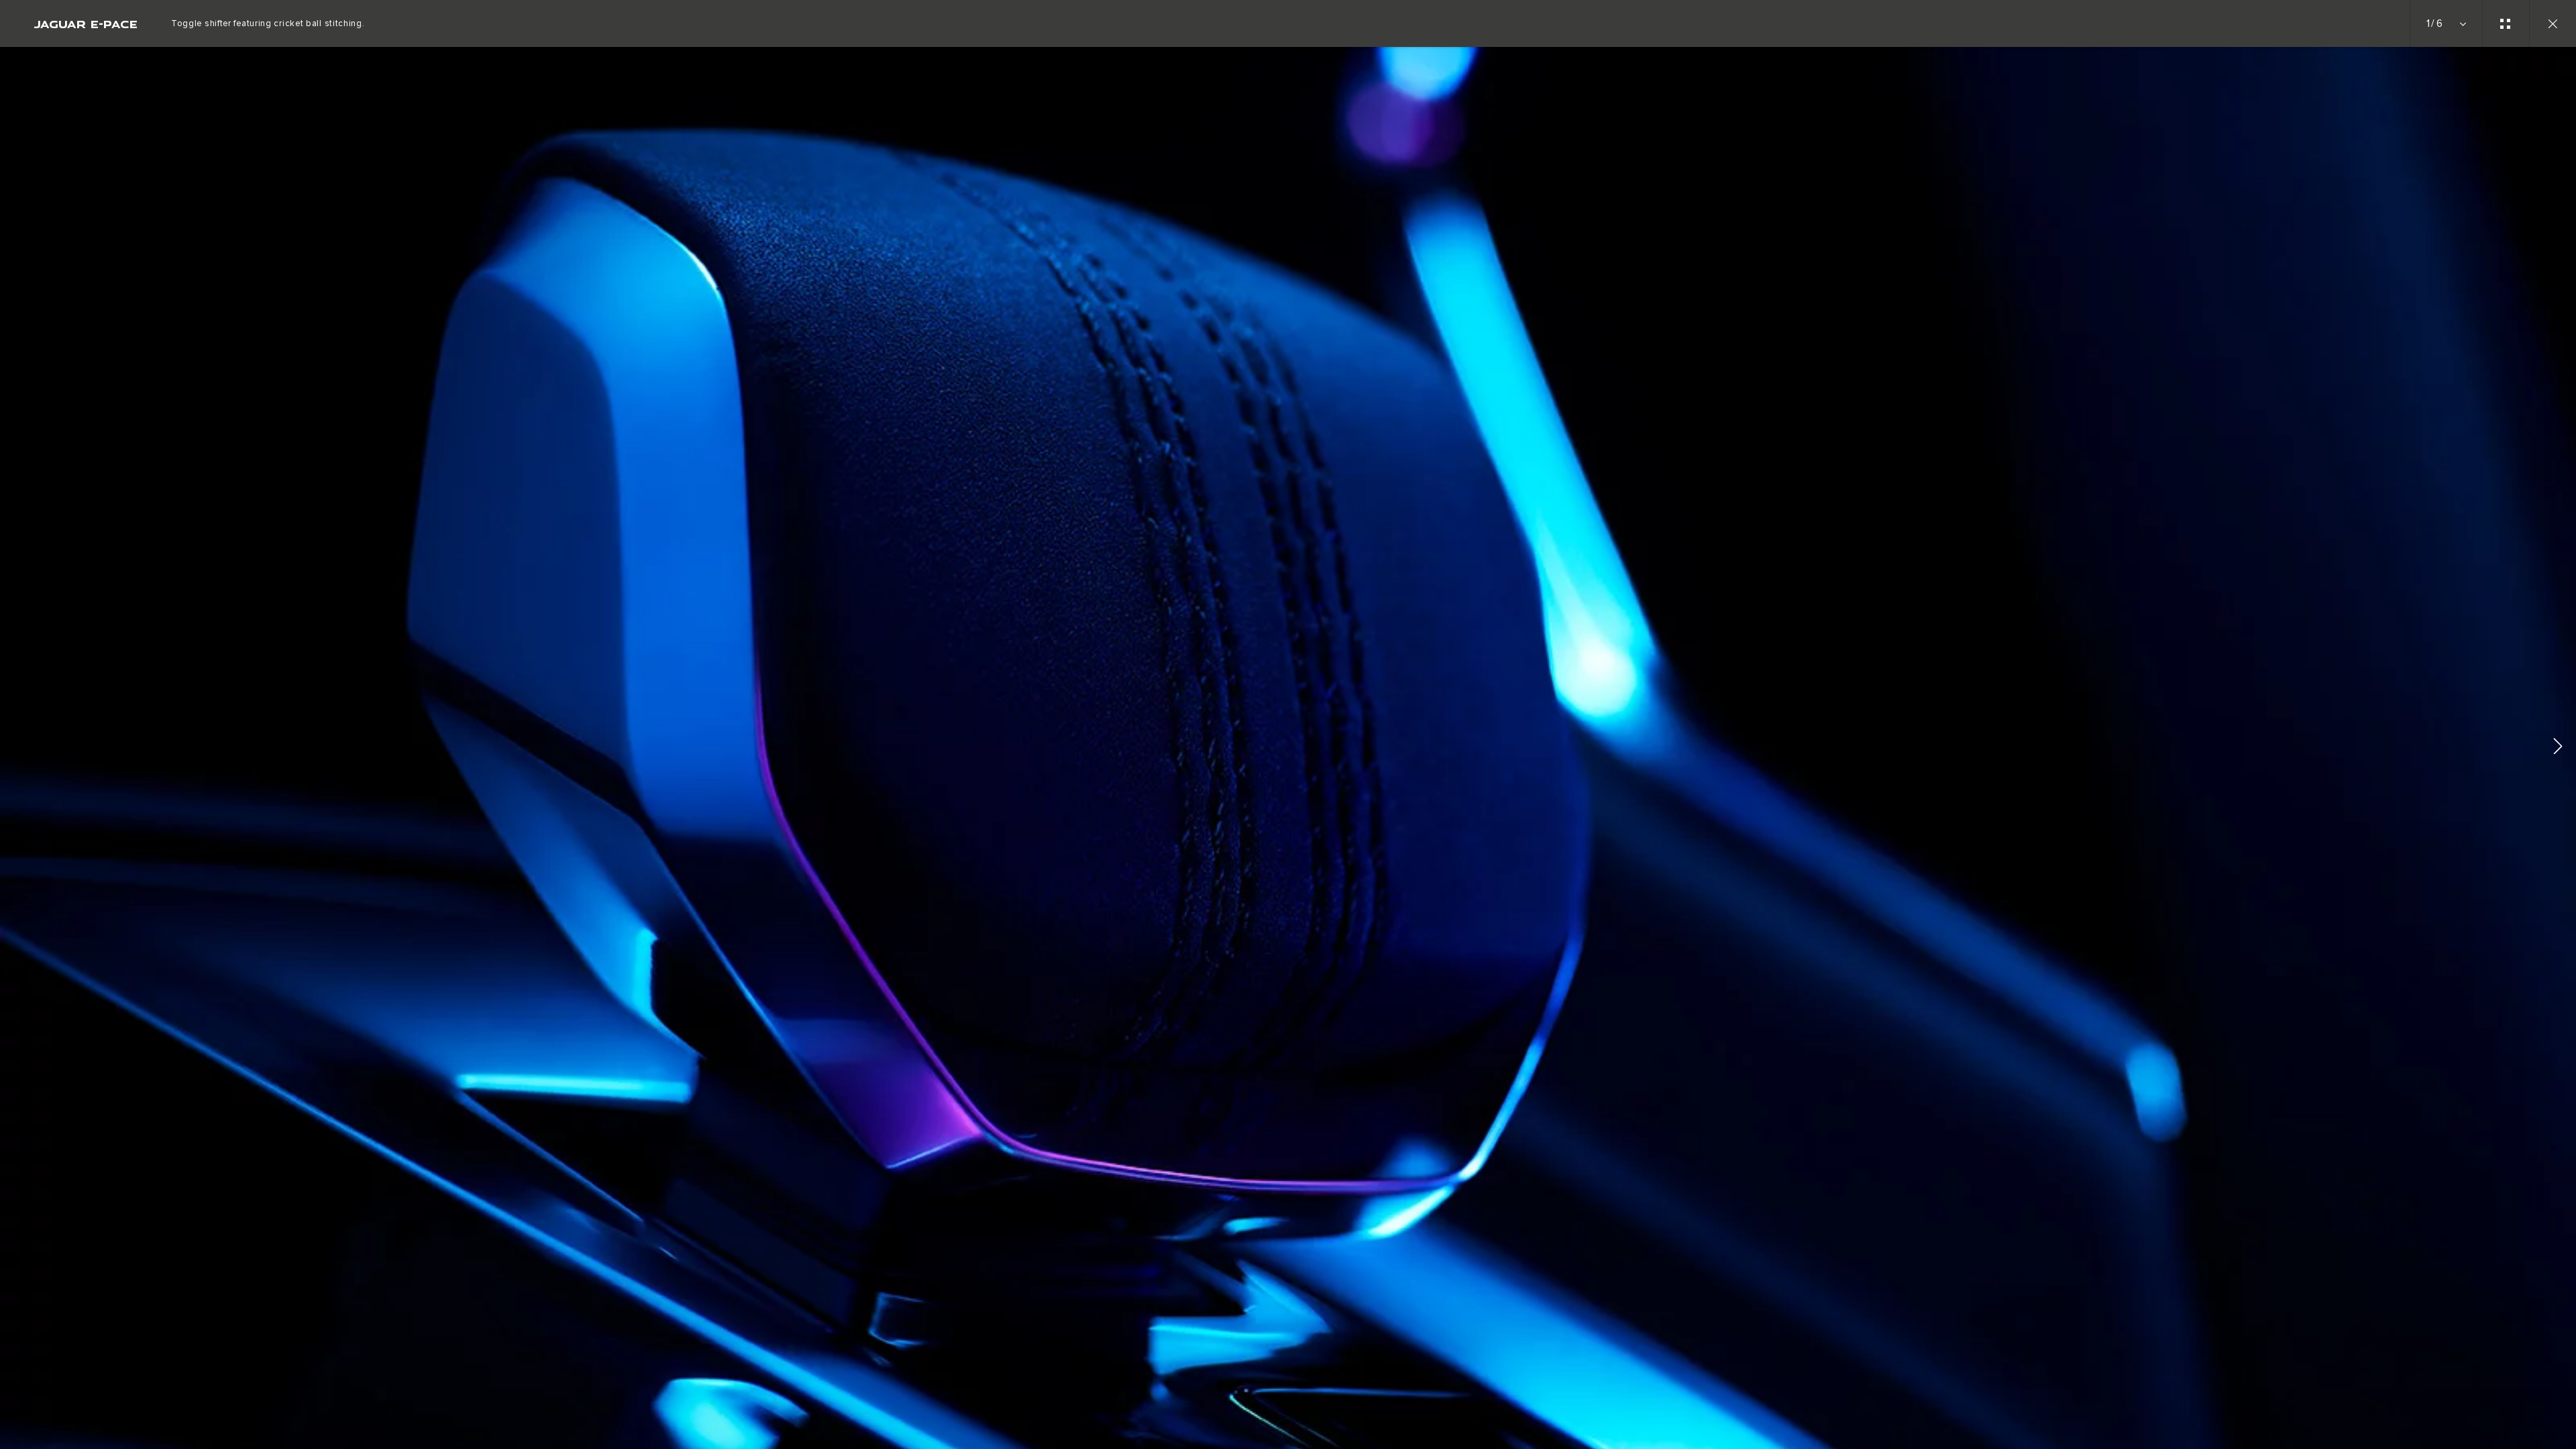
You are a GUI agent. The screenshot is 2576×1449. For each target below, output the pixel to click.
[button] (2558, 748)
